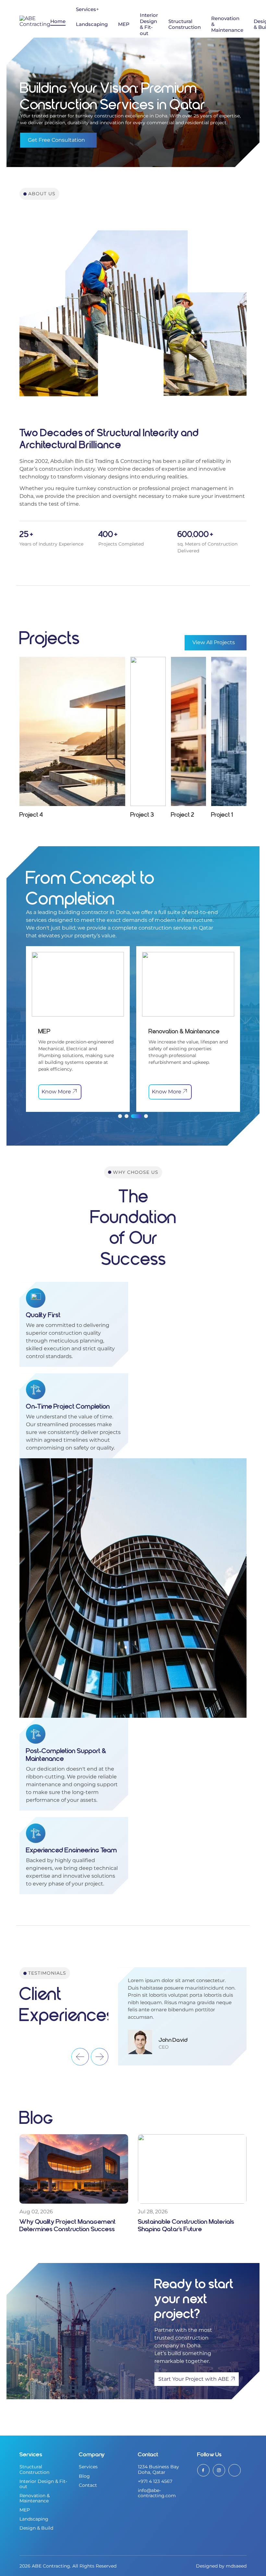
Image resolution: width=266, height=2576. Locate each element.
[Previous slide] (80, 2057)
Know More (59, 1092)
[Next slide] (100, 2057)
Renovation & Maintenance (35, 2498)
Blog (84, 2476)
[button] (120, 1116)
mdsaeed (236, 2566)
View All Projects (214, 642)
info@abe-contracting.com (157, 2493)
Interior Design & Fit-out (149, 24)
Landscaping (92, 24)
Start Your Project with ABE (194, 2379)
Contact (88, 2485)
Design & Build (36, 2528)
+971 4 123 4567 (155, 2481)
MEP (124, 24)
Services (86, 9)
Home (58, 21)
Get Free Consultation (56, 140)
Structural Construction (185, 24)
